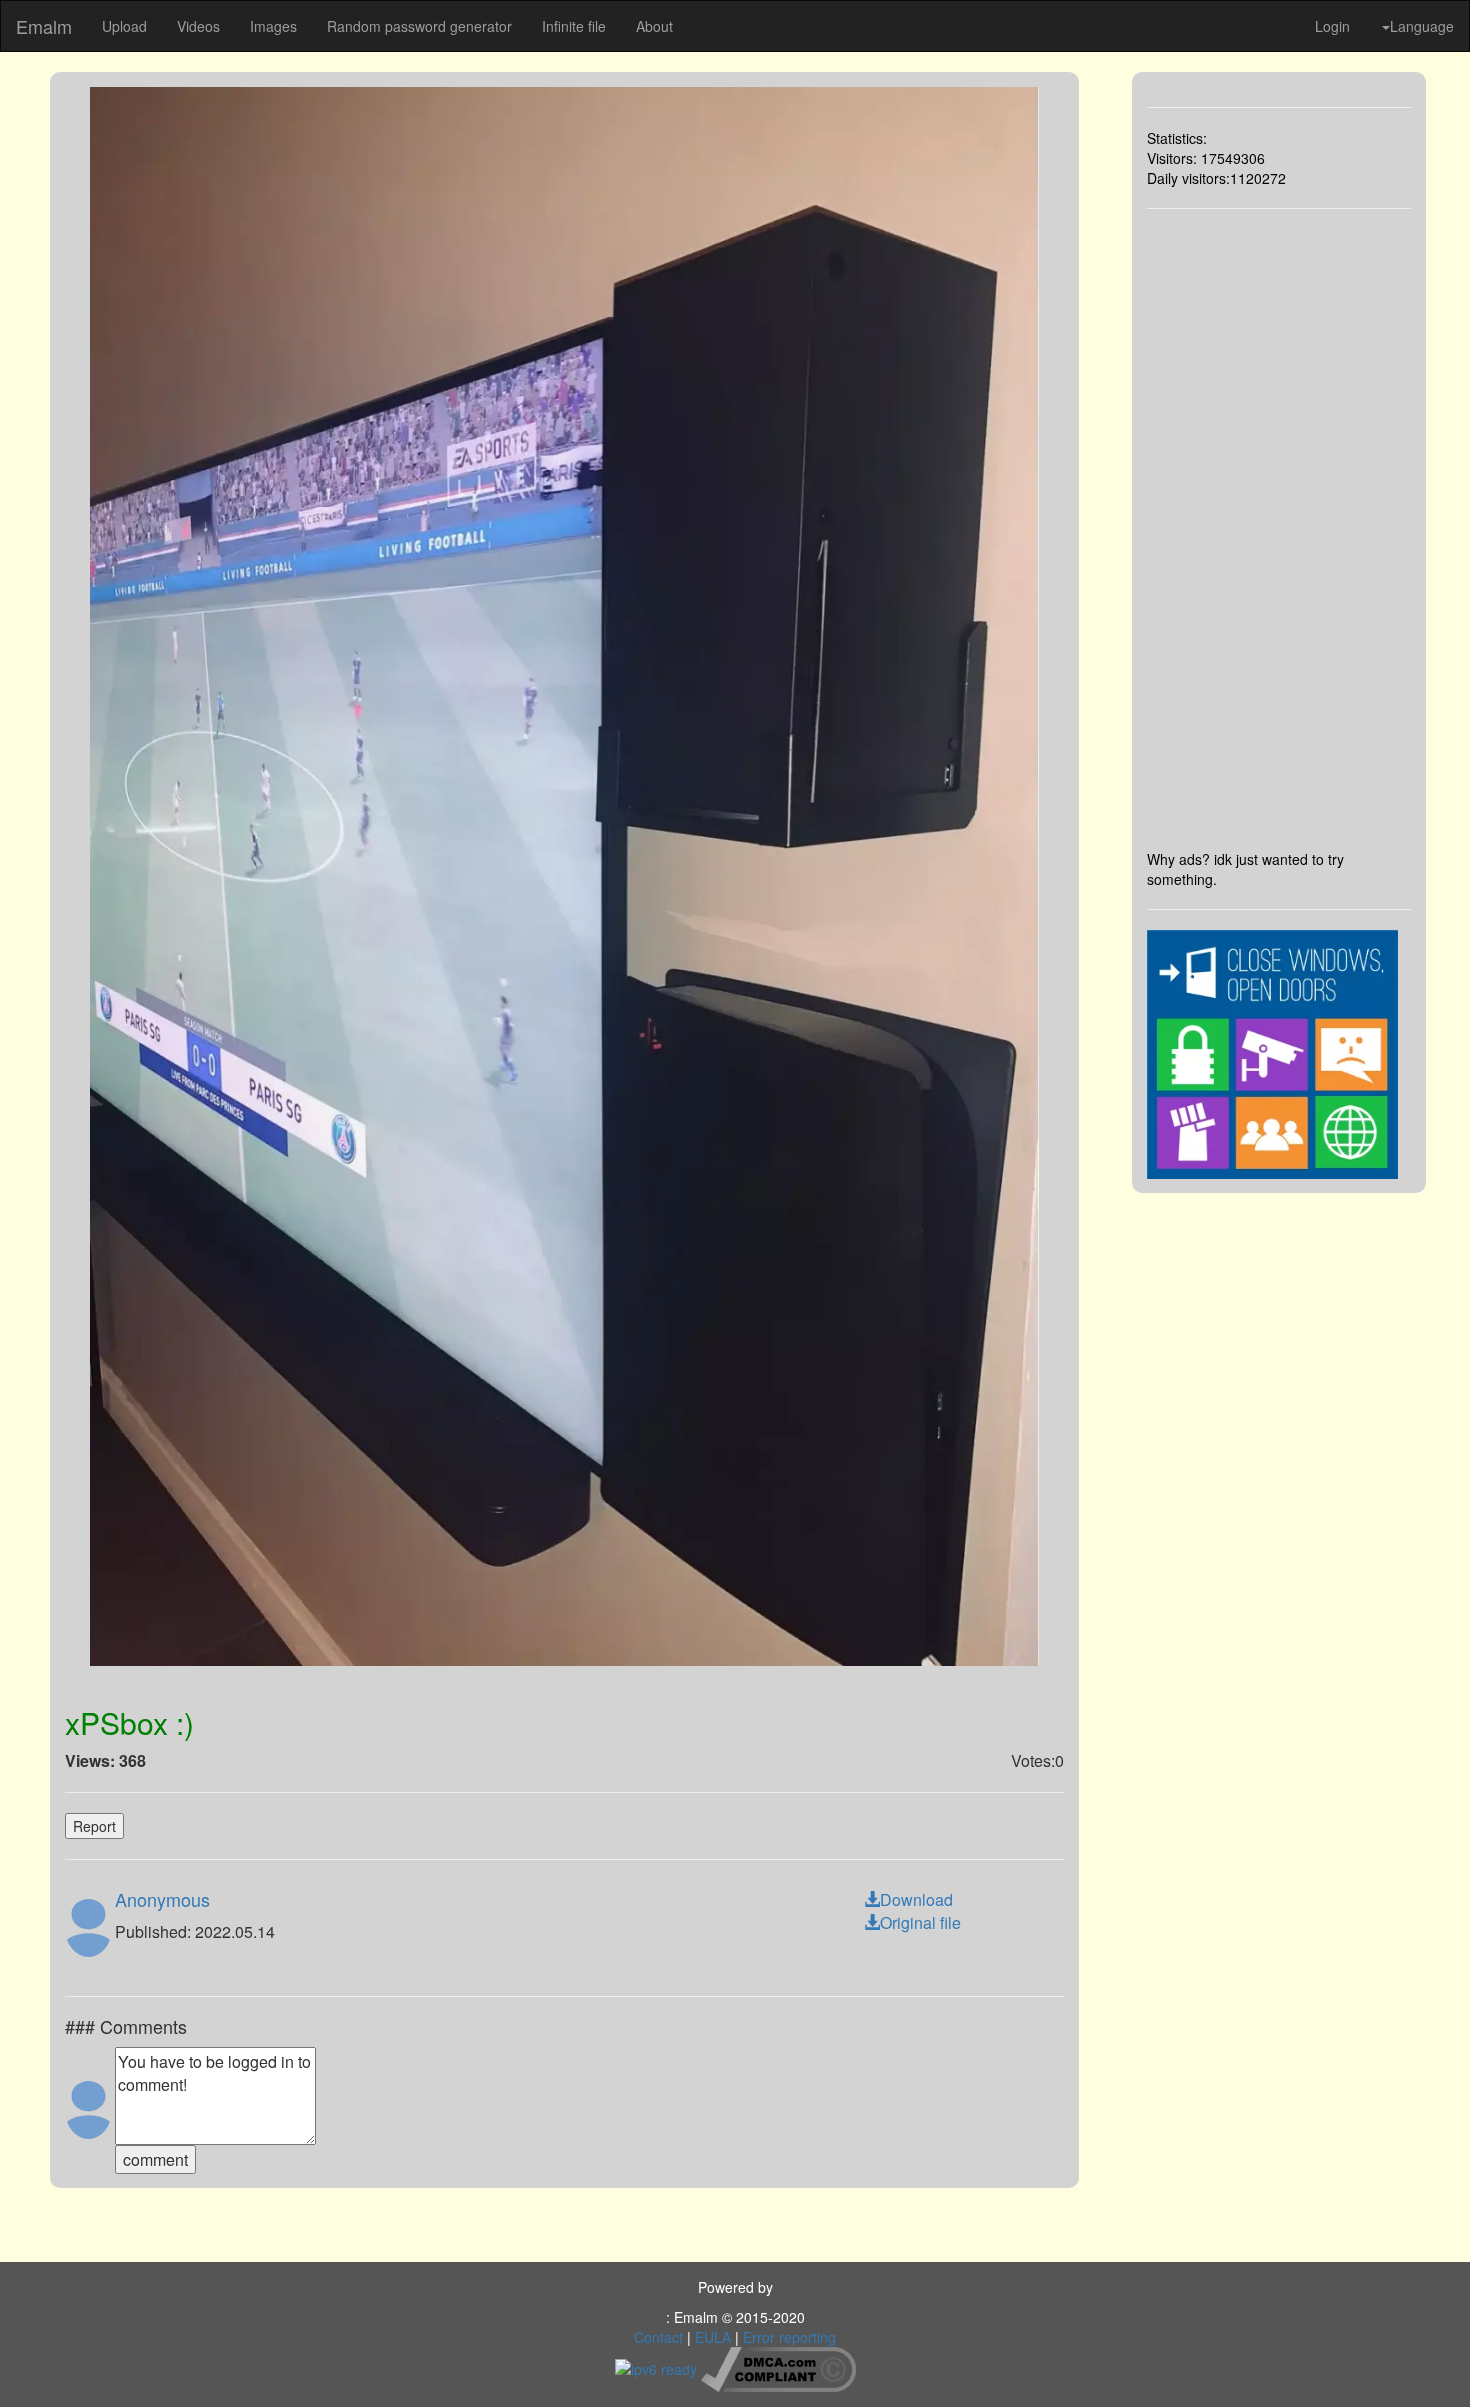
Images (273, 26)
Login (1332, 26)
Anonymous (162, 1899)
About (654, 26)
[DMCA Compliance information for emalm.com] (778, 2367)
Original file (920, 1922)
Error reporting (789, 2337)
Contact (658, 2337)
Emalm (44, 26)
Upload (124, 26)
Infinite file (574, 26)
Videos (198, 26)
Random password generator (419, 26)
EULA (713, 2337)
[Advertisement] (1279, 529)
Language (1422, 26)
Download (916, 1899)
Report (94, 1826)
